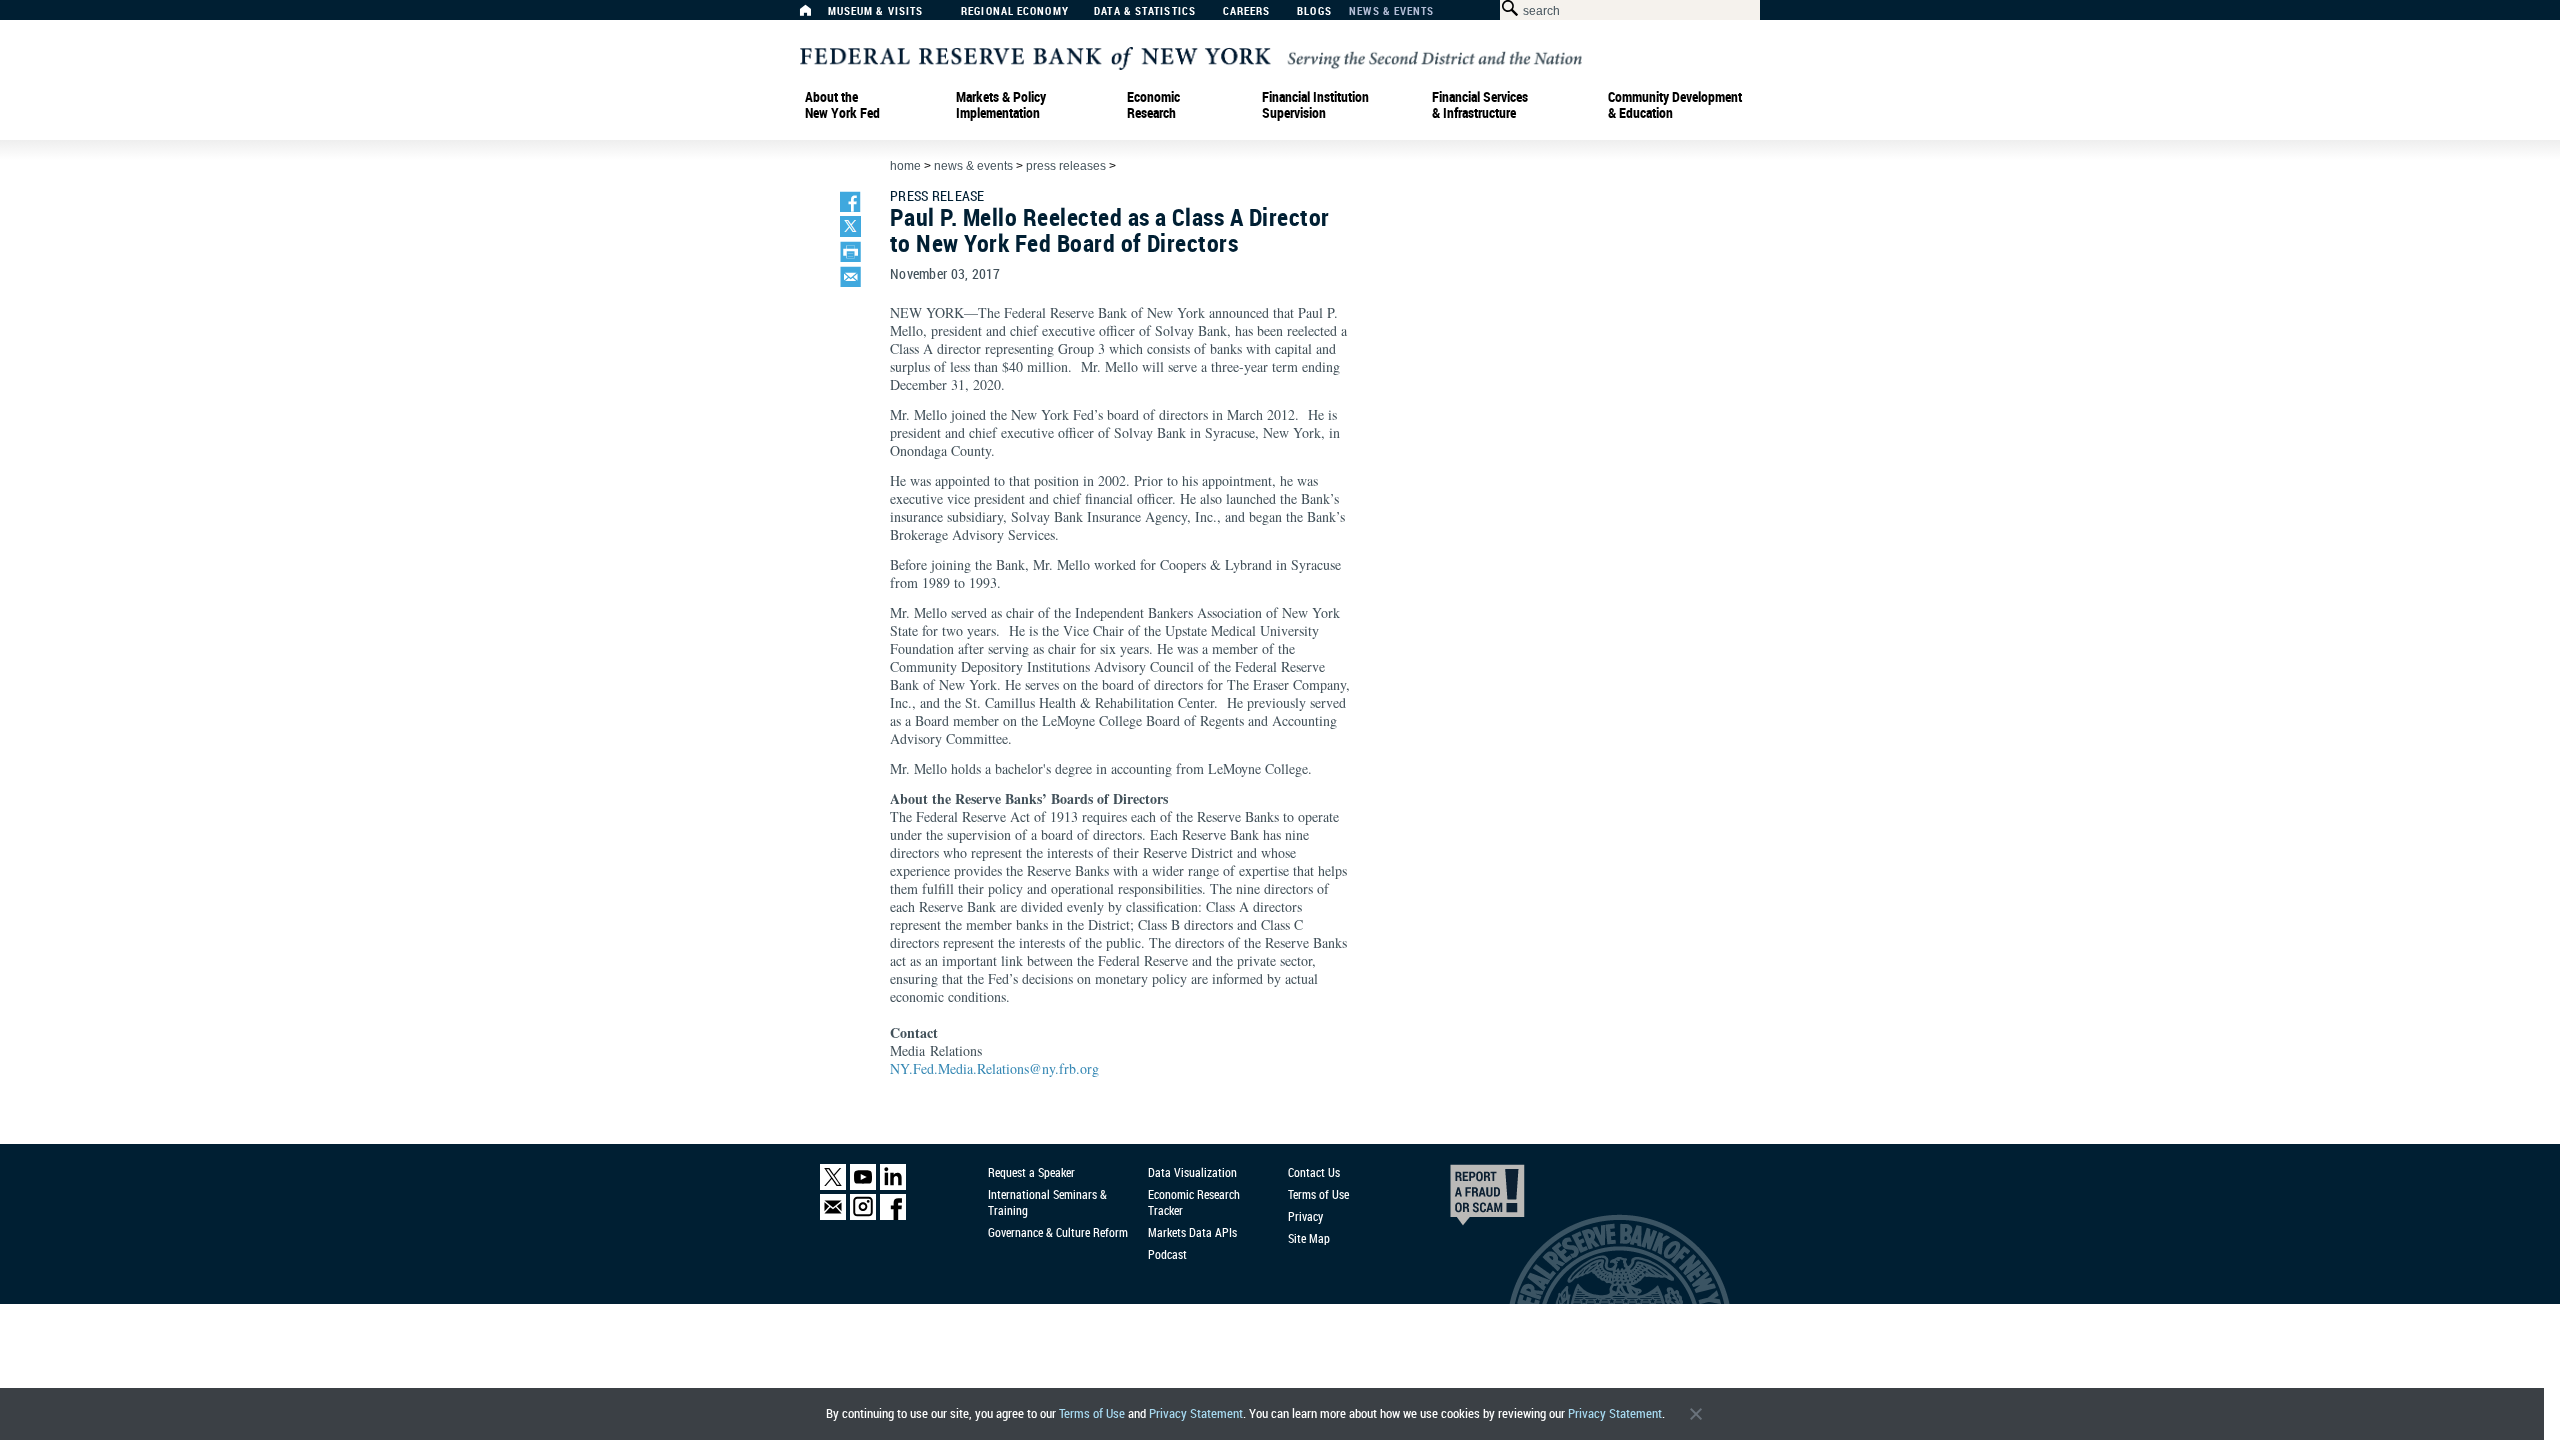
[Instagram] (863, 1215)
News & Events (1391, 11)
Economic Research (1153, 105)
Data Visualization (1192, 1172)
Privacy (1305, 1216)
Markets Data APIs (1192, 1232)
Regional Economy (1015, 11)
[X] (833, 1185)
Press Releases (1066, 166)
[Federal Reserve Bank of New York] (1191, 56)
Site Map (1309, 1238)
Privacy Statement (1196, 1413)
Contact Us (1314, 1172)
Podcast (1167, 1254)
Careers (1247, 11)
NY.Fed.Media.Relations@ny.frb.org (994, 1068)
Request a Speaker (1031, 1172)
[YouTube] (863, 1185)
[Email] (833, 1215)
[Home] (816, 15)
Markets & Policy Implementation (1001, 105)
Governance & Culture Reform (1058, 1232)
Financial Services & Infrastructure (1480, 105)
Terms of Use (1092, 1413)
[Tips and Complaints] (1460, 1200)
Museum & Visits (876, 11)
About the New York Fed (842, 105)
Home (905, 166)
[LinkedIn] (893, 1185)
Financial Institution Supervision (1315, 105)
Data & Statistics (1145, 11)
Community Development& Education (1675, 105)
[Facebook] (893, 1215)
